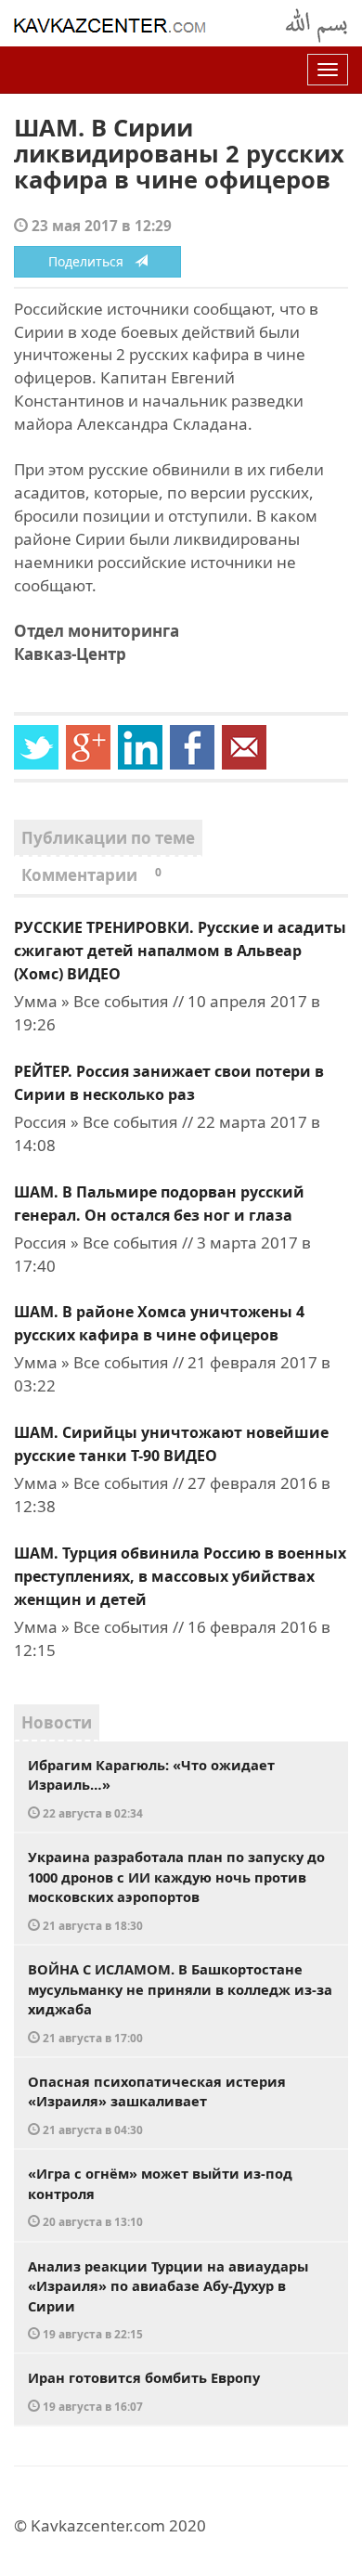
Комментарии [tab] (91, 875)
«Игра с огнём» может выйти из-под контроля (160, 2196)
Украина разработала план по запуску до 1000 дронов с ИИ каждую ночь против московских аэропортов (176, 1890)
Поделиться (91, 261)
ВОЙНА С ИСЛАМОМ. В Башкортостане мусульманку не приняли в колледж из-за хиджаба (180, 2002)
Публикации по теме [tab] (108, 838)
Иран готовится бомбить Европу (144, 2391)
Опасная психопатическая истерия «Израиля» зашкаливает (157, 2104)
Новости (57, 1722)
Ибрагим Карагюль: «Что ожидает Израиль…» (151, 1788)
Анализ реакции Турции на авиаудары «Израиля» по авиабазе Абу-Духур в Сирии (168, 2299)
